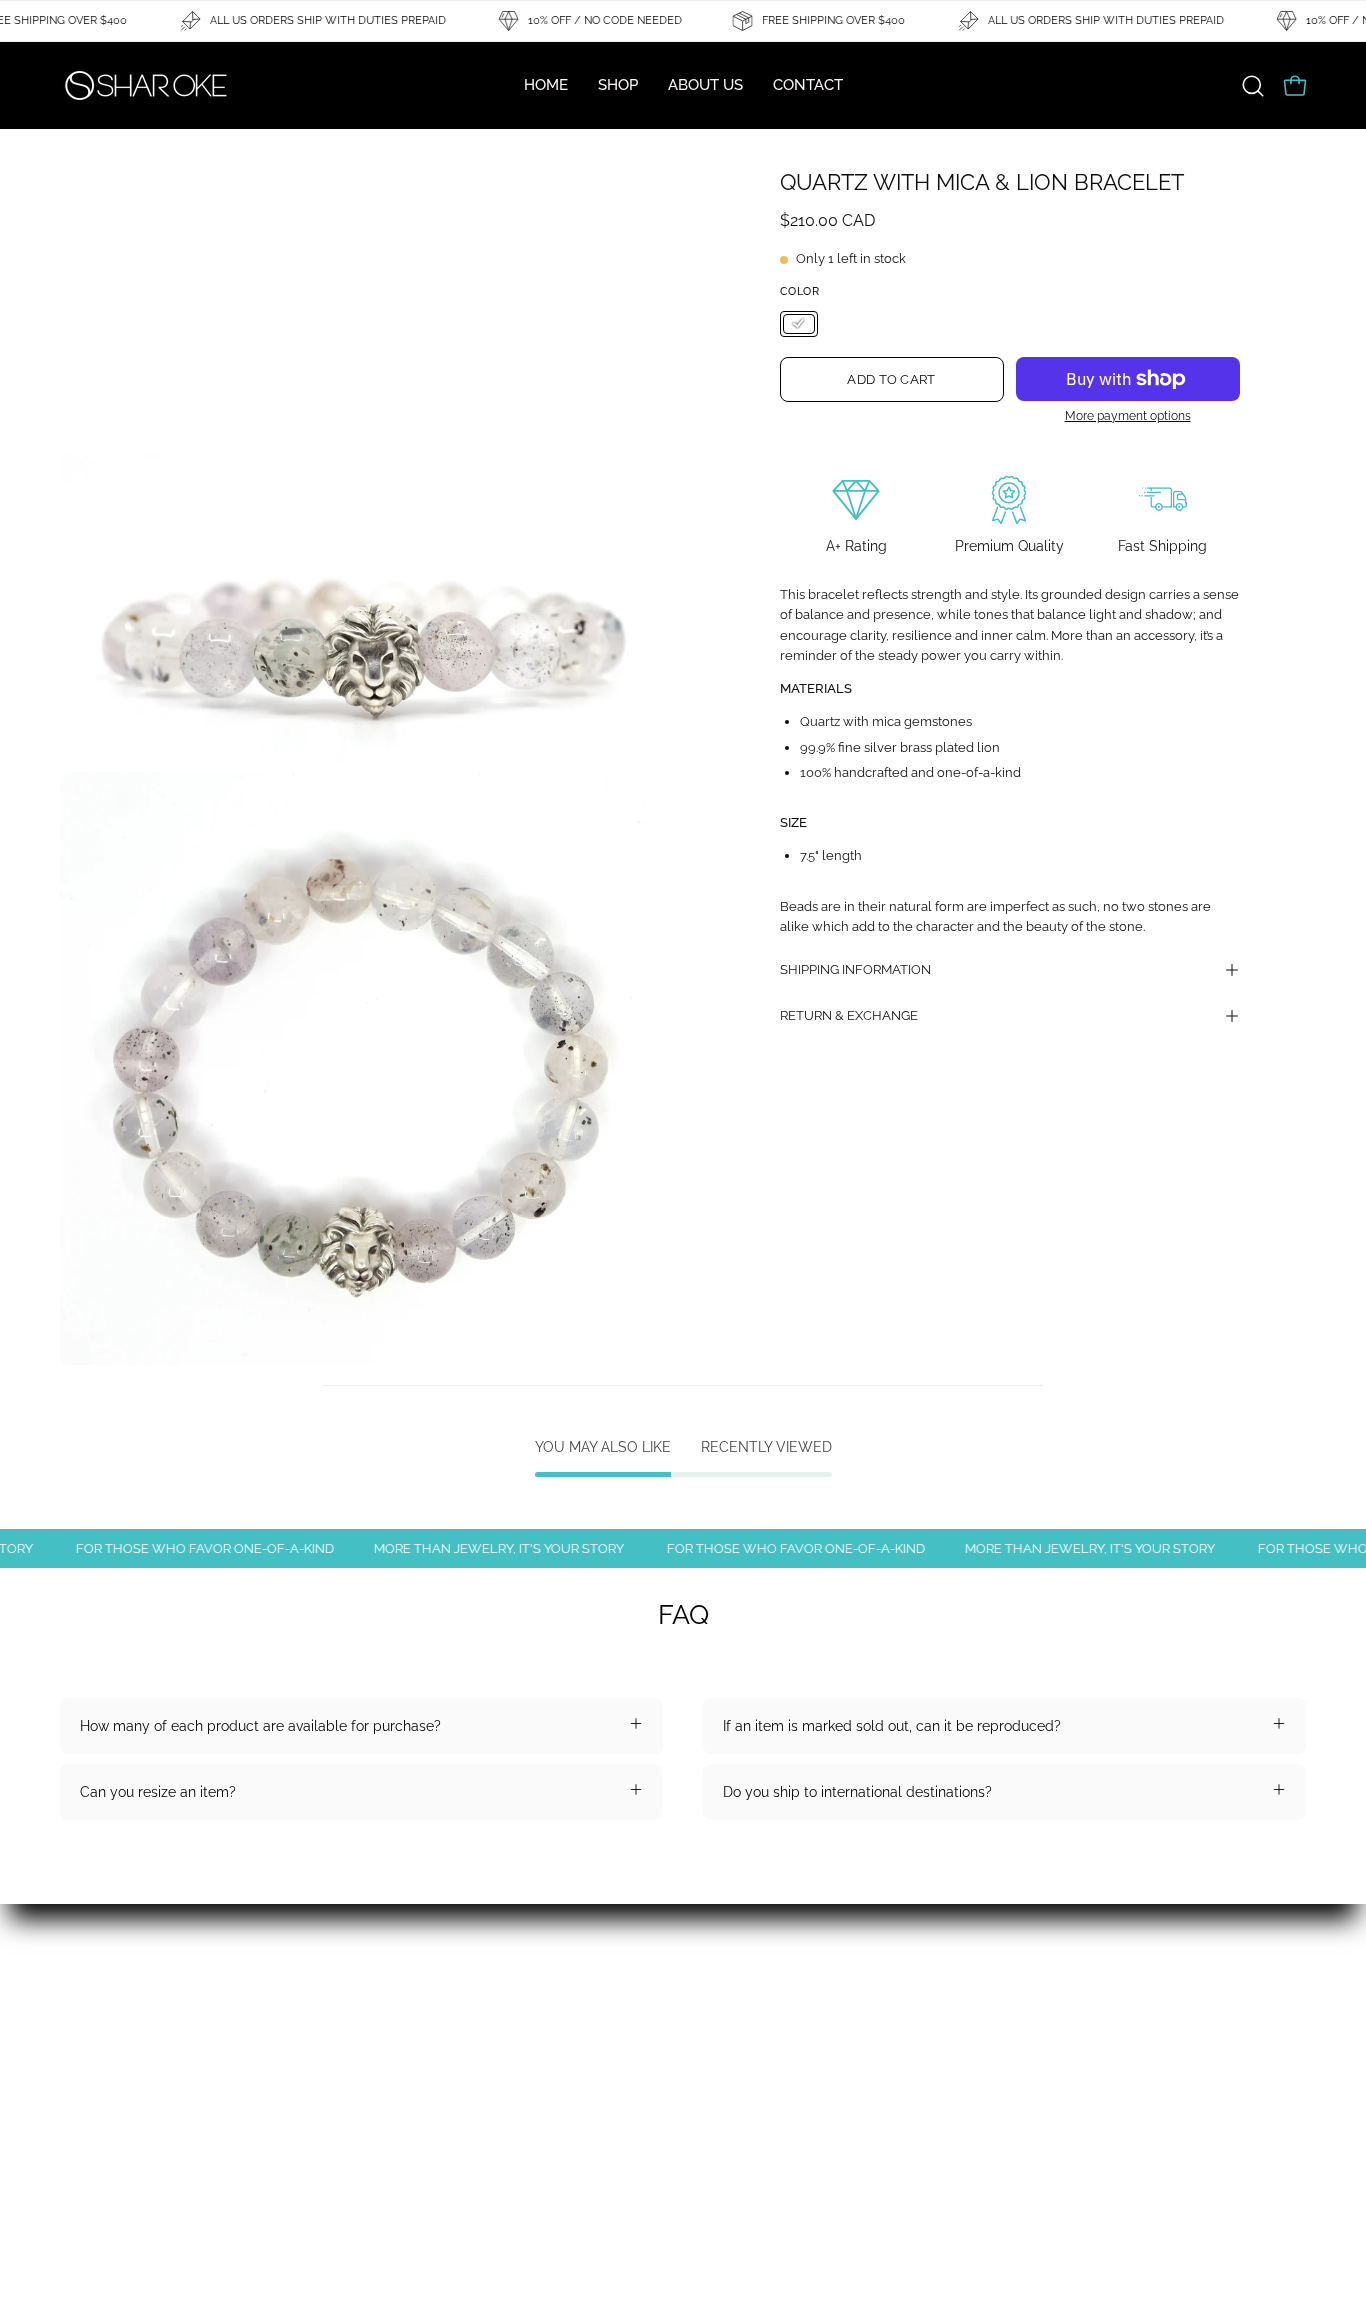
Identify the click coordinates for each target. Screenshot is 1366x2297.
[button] (1253, 86)
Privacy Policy (363, 2082)
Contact (86, 2052)
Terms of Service (371, 2112)
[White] (799, 324)
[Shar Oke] (145, 85)
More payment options (1128, 415)
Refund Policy (105, 2082)
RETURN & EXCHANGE (849, 1015)
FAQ (73, 2023)
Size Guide (94, 2112)
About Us (347, 2023)
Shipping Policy (368, 2052)
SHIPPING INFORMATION (855, 969)
